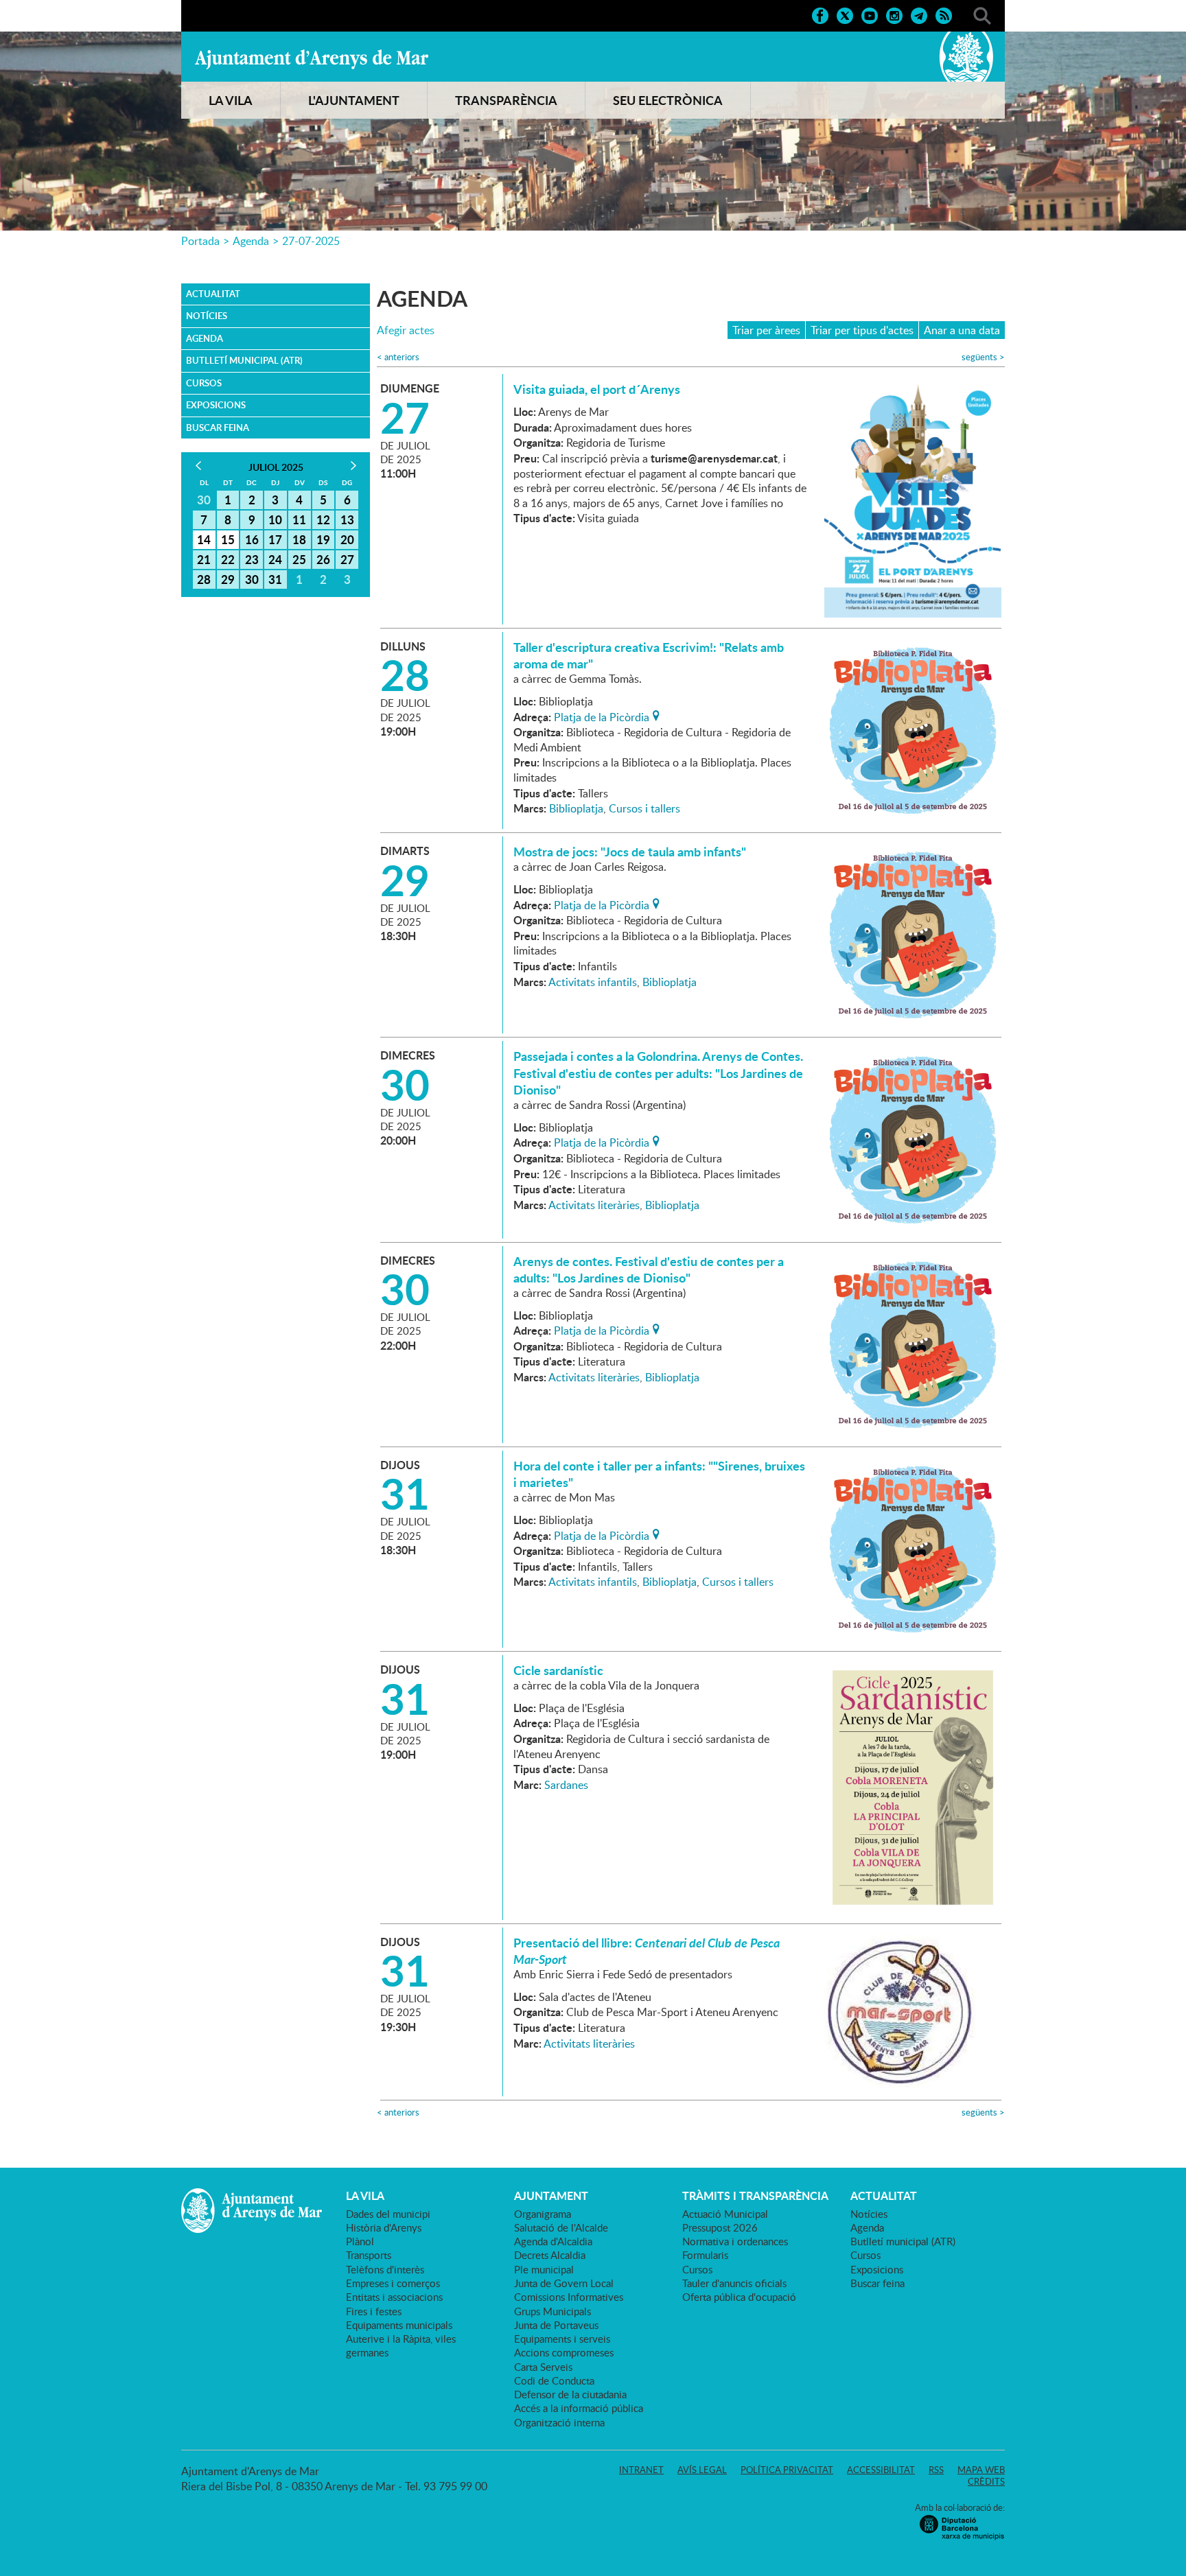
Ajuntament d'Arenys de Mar (312, 59)
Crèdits (986, 2481)
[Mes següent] (353, 466)
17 (275, 539)
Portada (200, 241)
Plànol (360, 2241)
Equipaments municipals (399, 2325)
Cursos (204, 383)
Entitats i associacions (394, 2297)
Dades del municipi (388, 2214)
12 (323, 519)
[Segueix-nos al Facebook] (820, 14)
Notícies (207, 316)
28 (204, 579)
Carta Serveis (543, 2367)
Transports (369, 2255)
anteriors (398, 357)
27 (347, 559)
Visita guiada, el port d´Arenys (597, 389)
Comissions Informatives (569, 2297)
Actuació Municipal (725, 2214)
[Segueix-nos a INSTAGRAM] (894, 14)
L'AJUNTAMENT (354, 100)
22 (228, 559)
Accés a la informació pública (579, 2408)
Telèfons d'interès (385, 2269)
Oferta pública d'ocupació (739, 2297)
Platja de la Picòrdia (602, 716)
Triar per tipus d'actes (862, 330)
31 (275, 579)
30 (252, 579)
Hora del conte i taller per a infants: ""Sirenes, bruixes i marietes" (659, 1474)
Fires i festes (374, 2311)
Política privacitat (787, 2470)
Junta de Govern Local (564, 2283)
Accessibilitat (881, 2470)
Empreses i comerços (393, 2283)
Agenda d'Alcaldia (553, 2241)
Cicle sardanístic (558, 1670)
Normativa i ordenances (735, 2241)
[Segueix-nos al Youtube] (870, 14)
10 (275, 519)
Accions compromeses (564, 2352)
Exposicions (216, 405)
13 (347, 519)
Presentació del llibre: (647, 1951)
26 (323, 559)
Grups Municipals (553, 2311)
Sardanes (566, 1785)
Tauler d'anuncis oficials (734, 2283)
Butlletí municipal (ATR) (244, 360)
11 (299, 519)
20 (347, 539)
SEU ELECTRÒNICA (668, 100)
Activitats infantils (593, 982)
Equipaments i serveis (562, 2339)
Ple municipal (544, 2269)
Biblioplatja (576, 808)
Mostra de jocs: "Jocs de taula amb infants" (630, 852)
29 (228, 579)
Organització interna (559, 2422)
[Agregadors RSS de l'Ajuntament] (944, 14)
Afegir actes (406, 330)
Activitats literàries (594, 1205)
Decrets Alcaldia (550, 2255)
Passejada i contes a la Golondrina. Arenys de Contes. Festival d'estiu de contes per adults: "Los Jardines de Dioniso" (658, 1073)
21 (204, 559)
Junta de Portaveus (556, 2325)
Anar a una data (962, 330)
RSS (936, 2470)
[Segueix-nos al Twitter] (845, 14)
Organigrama (543, 2214)
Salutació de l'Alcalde (561, 2227)
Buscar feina (218, 428)
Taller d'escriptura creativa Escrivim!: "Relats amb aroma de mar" (649, 655)
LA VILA (231, 100)
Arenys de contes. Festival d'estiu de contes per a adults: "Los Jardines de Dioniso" (649, 1269)
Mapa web (981, 2470)
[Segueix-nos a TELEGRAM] (919, 14)
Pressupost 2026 (720, 2227)
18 (299, 539)
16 (252, 539)
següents (983, 357)
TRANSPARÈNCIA (506, 100)
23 (252, 559)
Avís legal (702, 2470)
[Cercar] (982, 14)
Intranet (641, 2470)
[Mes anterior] (198, 466)
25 (299, 559)
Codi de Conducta (554, 2380)
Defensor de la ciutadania (570, 2394)
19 (323, 539)
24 (275, 559)
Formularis (705, 2255)
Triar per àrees (766, 330)
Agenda (251, 241)
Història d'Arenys (384, 2227)
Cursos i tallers (644, 808)
